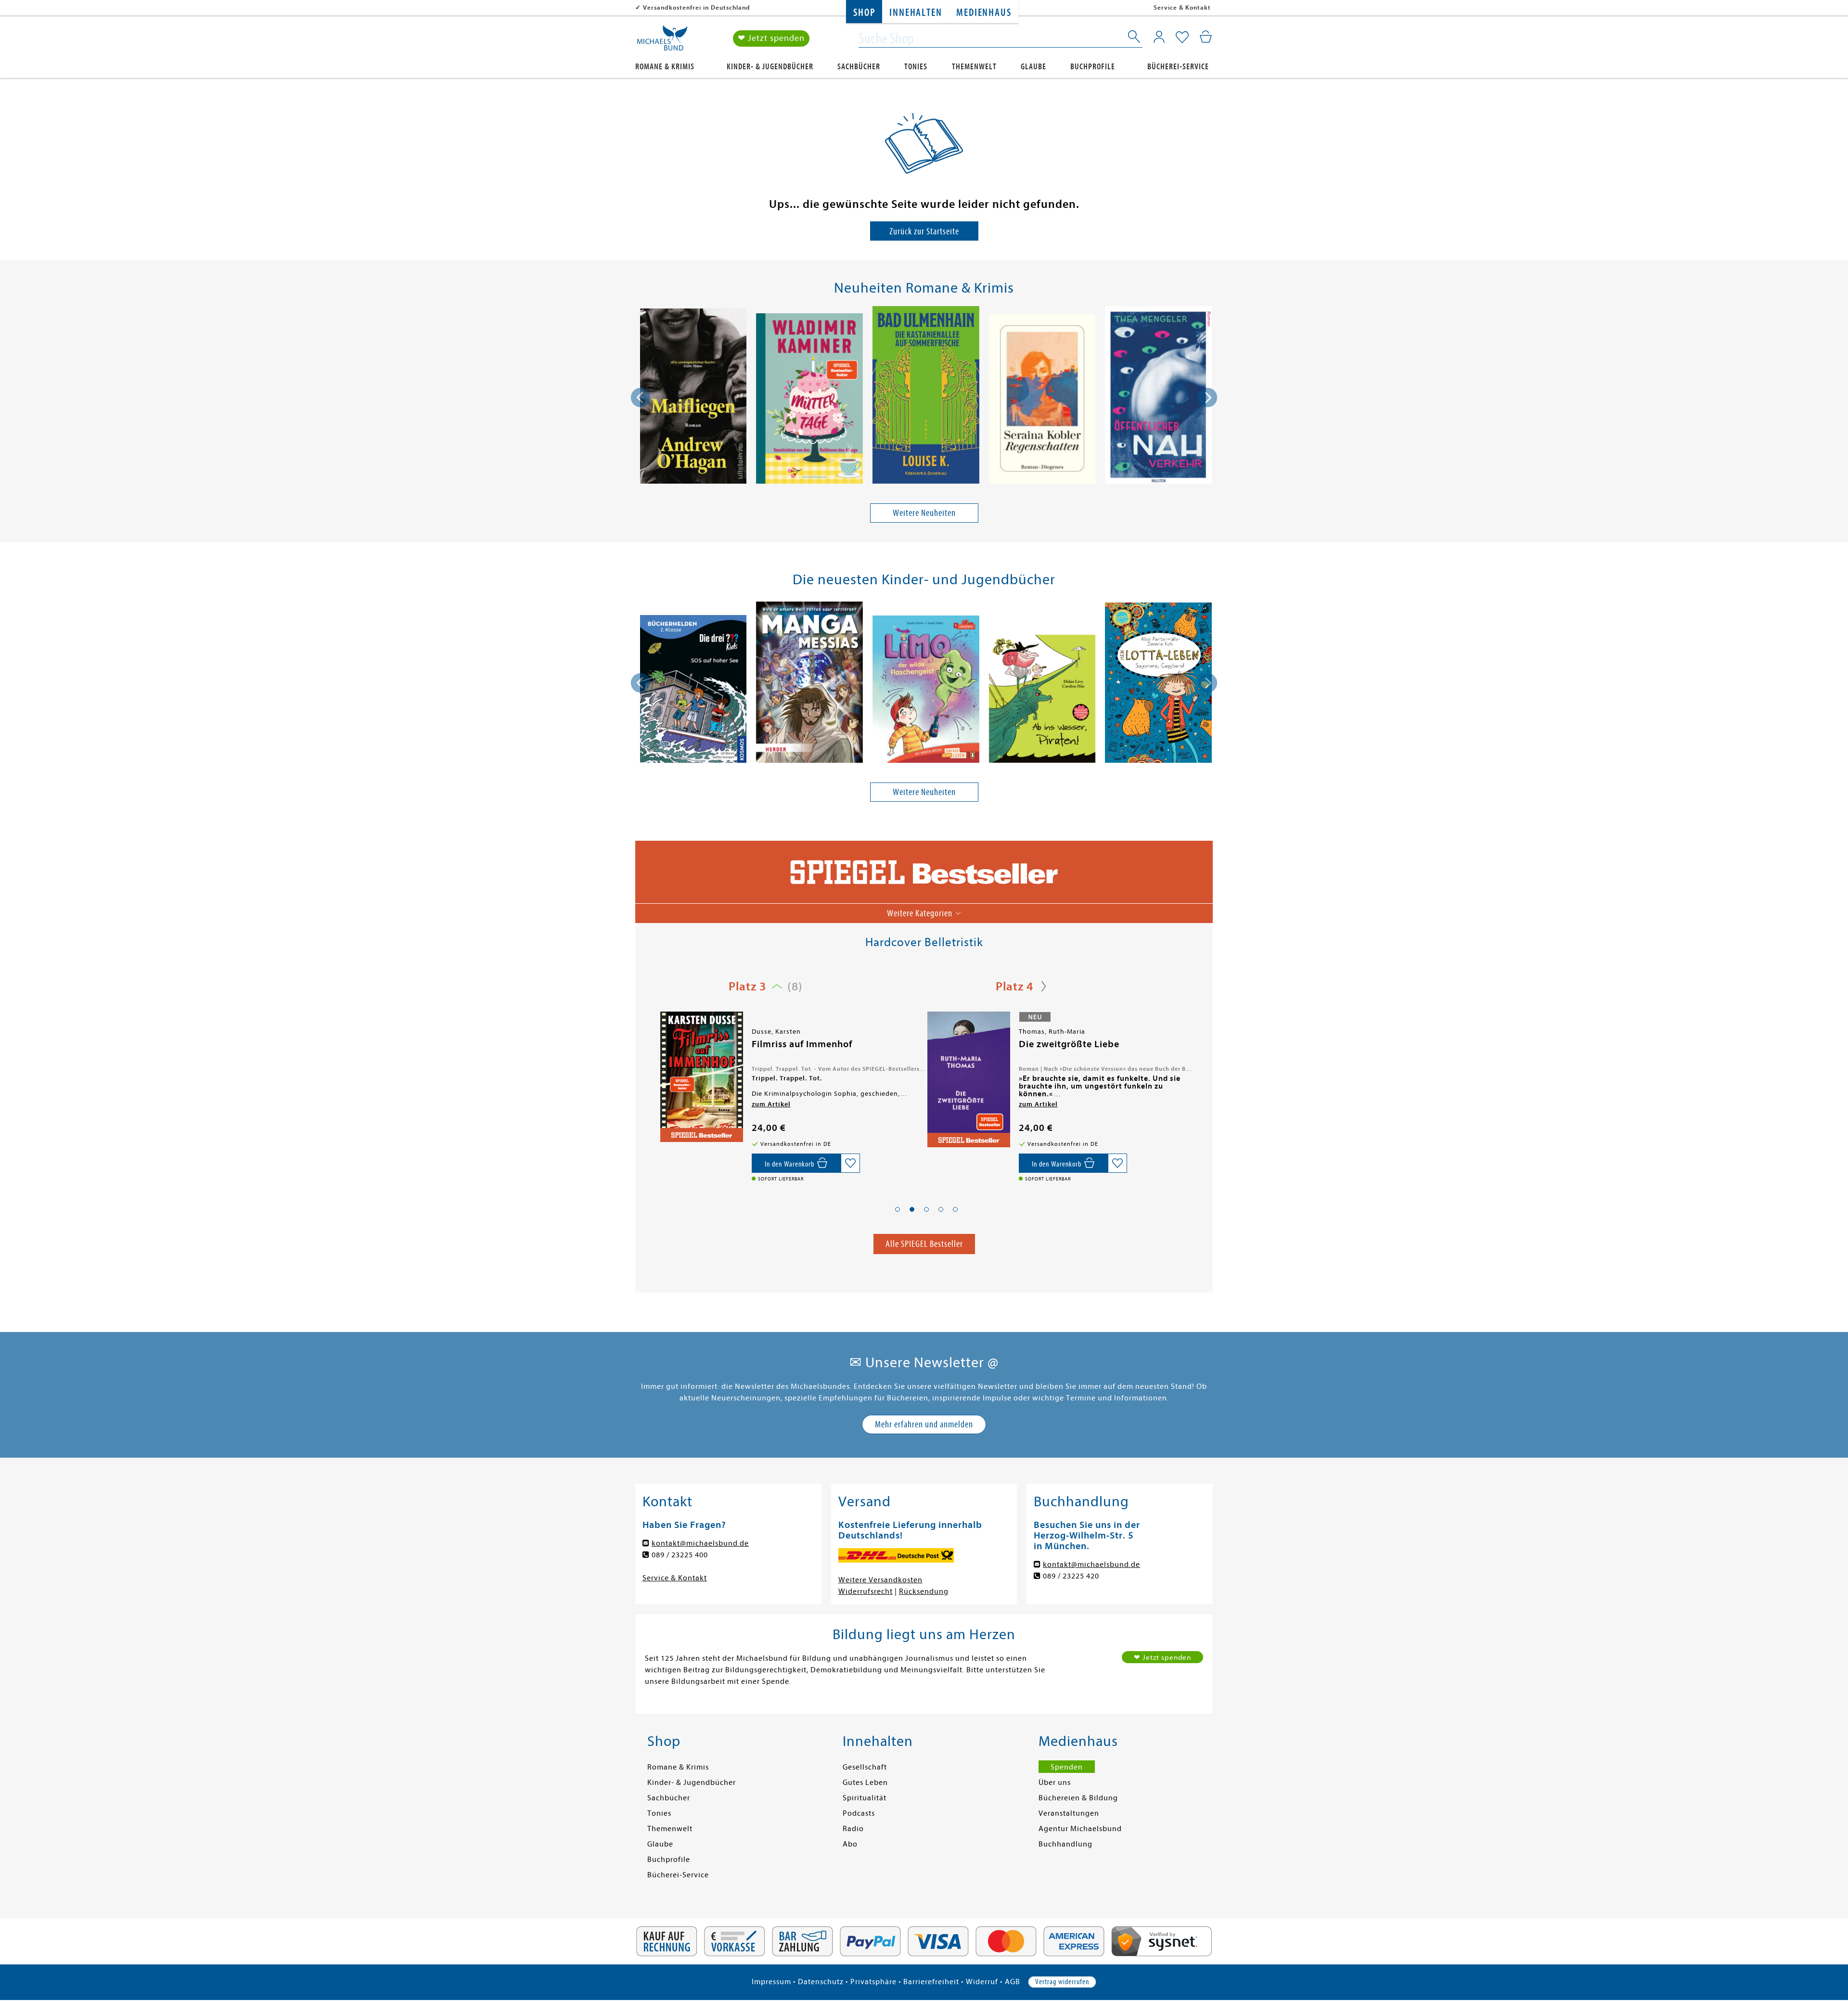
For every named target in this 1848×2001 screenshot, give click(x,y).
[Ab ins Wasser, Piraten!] (1042, 700)
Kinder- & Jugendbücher (770, 67)
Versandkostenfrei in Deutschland (697, 7)
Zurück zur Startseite (924, 231)
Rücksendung (924, 1591)
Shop (864, 13)
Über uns (1055, 1783)
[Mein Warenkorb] (1206, 37)
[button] (898, 1209)
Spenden (1067, 1767)
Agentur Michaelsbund (1080, 1829)
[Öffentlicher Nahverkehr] (1158, 397)
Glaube (1033, 67)
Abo (850, 1844)
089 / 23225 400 (680, 1555)
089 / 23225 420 (1071, 1576)
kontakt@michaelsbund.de (700, 1543)
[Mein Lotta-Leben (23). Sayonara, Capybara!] (1158, 684)
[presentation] (641, 398)
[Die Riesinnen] (968, 1077)
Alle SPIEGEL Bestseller (924, 1244)
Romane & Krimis (665, 67)
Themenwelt (974, 67)
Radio (853, 1829)
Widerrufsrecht (866, 1591)
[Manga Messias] (809, 684)
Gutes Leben (865, 1783)
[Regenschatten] (1042, 401)
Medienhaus (984, 13)
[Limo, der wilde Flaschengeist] (926, 691)
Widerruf (982, 1982)
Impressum (771, 1982)
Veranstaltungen (1069, 1813)
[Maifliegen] (693, 398)
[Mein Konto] (1159, 37)
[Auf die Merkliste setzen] (850, 1163)
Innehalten (916, 13)
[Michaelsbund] (662, 41)
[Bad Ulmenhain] (926, 397)
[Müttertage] (809, 400)
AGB (1013, 1982)
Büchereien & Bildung (1078, 1798)
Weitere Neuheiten (924, 513)
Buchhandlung (1065, 1844)
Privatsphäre (873, 1982)
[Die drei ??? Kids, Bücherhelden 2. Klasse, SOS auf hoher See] (693, 690)
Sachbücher (859, 67)
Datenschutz (821, 1982)
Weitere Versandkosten (880, 1580)
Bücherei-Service (1178, 67)
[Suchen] (1135, 38)
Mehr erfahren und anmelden (924, 1424)
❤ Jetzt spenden (771, 38)
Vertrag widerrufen (1062, 1982)
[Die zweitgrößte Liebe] (701, 1079)
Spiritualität (865, 1798)
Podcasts (859, 1813)
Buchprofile (1093, 67)
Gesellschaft (865, 1767)
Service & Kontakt (1182, 7)
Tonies (916, 67)
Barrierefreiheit (931, 1982)
